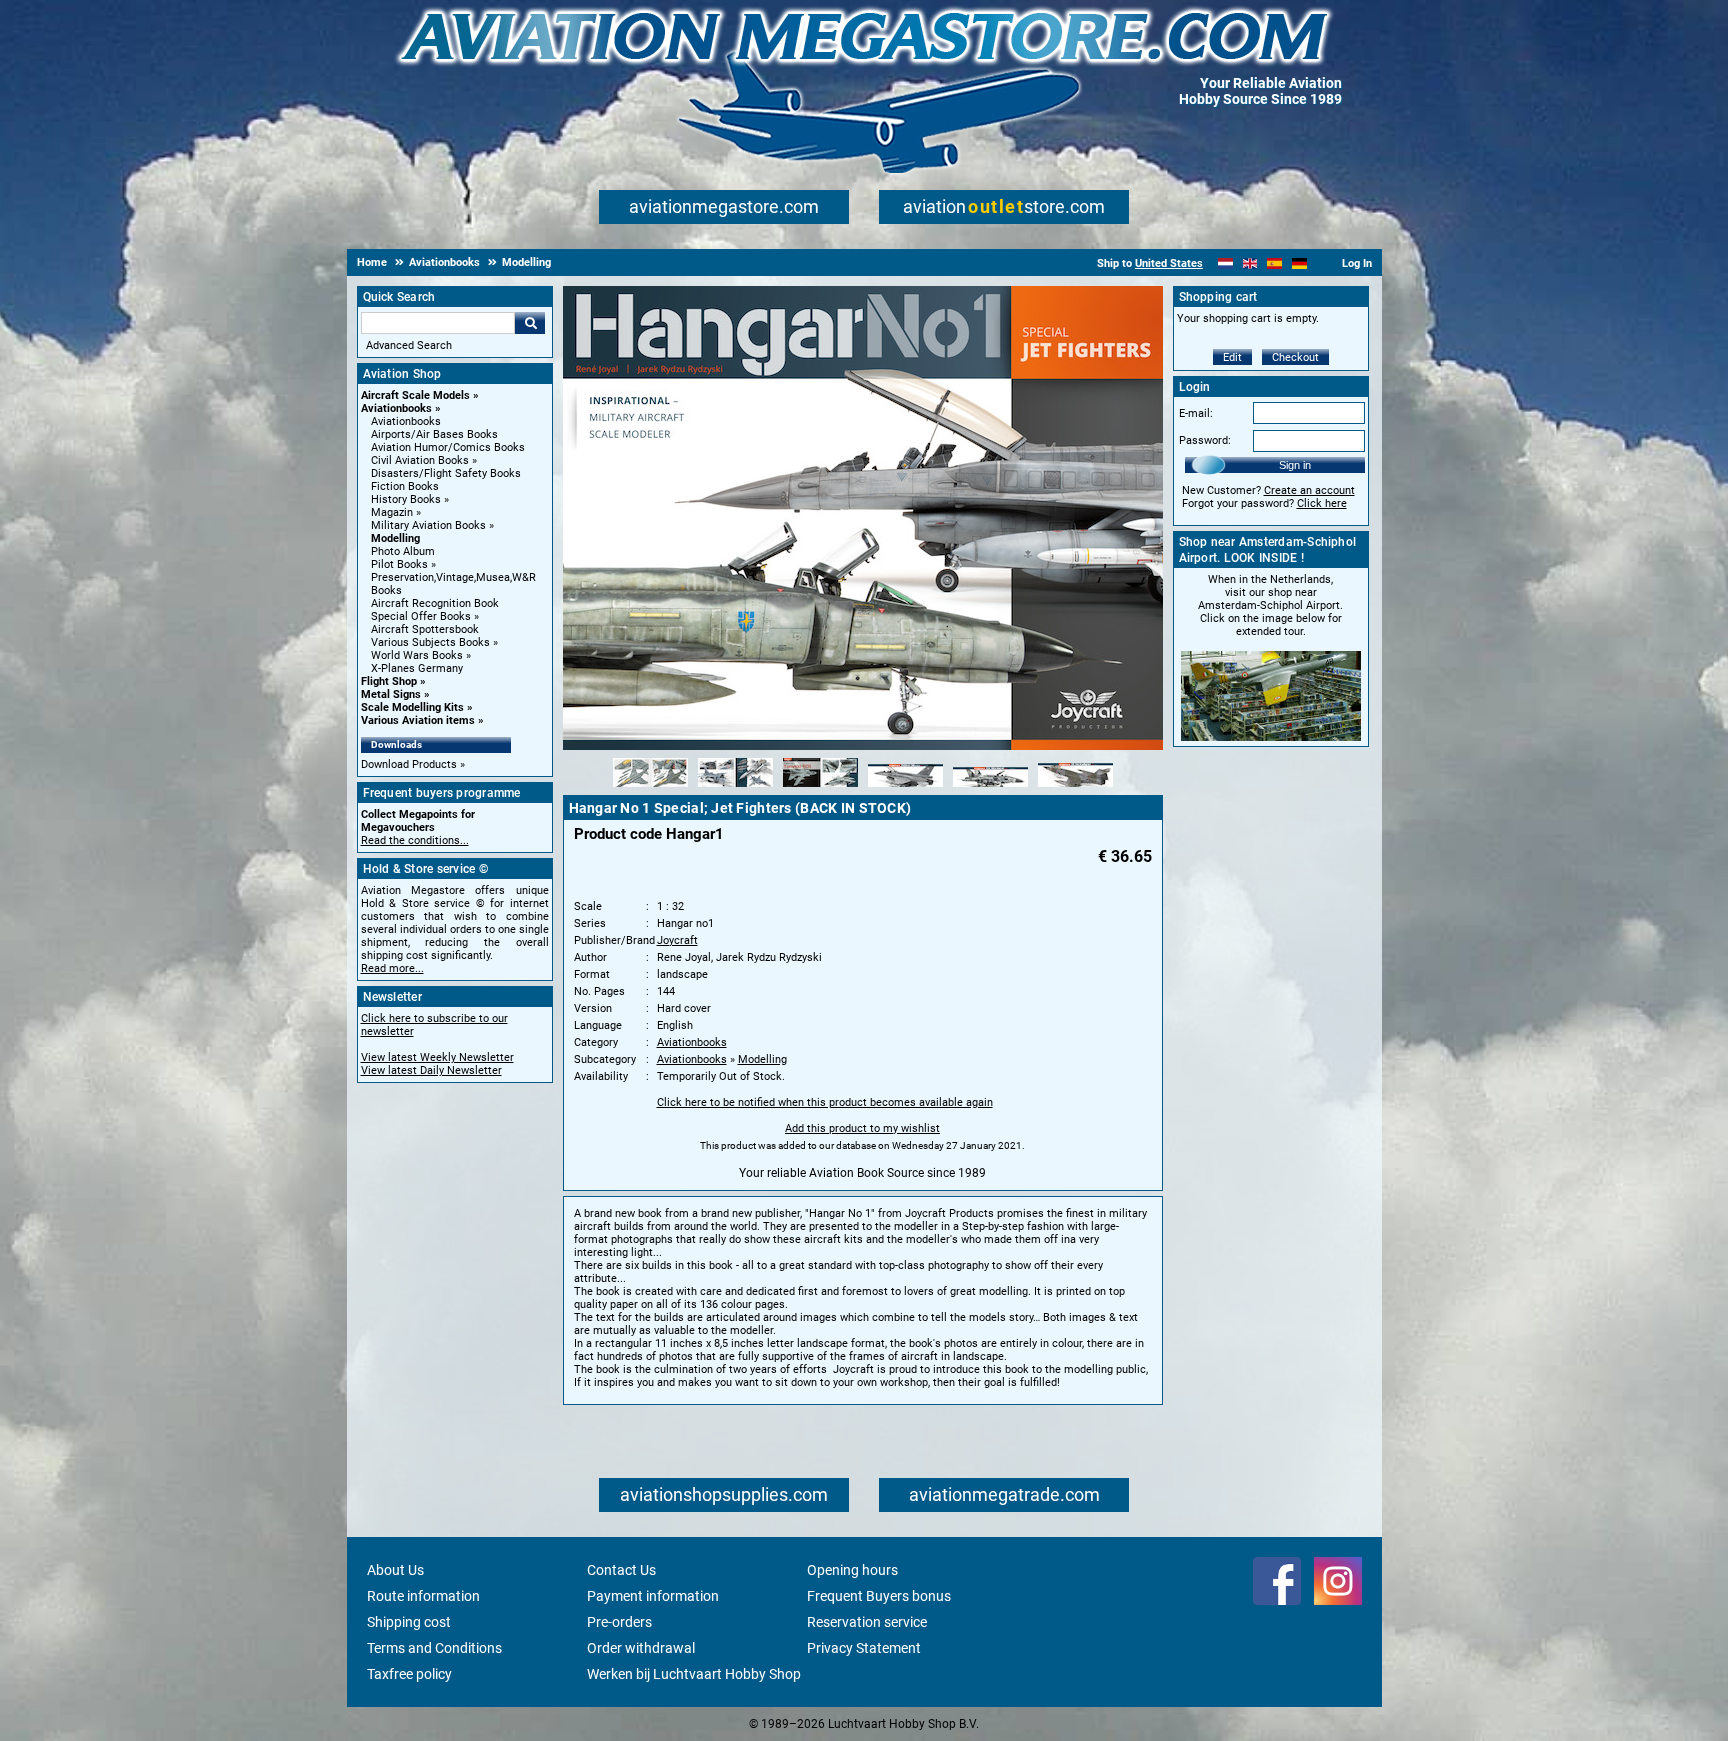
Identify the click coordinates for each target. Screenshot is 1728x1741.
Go (530, 323)
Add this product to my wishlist (862, 1128)
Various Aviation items (418, 720)
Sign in (1295, 465)
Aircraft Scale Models (415, 395)
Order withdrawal (641, 1648)
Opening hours (852, 1570)
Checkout (1295, 357)
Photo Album (403, 551)
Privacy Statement (864, 1648)
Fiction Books (405, 486)
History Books (406, 499)
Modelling (395, 538)
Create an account (1309, 490)
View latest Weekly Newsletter (437, 1057)
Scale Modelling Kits (412, 707)
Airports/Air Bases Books (434, 434)
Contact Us (621, 1570)
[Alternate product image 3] (820, 788)
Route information (423, 1596)
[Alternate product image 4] (905, 788)
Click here (1322, 503)
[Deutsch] (1299, 263)
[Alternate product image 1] (650, 788)
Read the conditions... (415, 840)
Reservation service (867, 1622)
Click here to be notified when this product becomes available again (825, 1102)
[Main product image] (863, 746)
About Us (395, 1570)
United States (1169, 263)
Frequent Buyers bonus (879, 1596)
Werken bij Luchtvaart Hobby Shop (694, 1674)
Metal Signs (391, 694)
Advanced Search (409, 345)
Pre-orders (619, 1622)
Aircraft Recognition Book (435, 603)
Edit (1232, 357)
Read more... (392, 968)
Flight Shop (389, 681)
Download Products (409, 764)
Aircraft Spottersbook (425, 629)
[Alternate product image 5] (990, 788)
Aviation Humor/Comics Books (448, 447)
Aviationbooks (396, 408)
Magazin (392, 512)
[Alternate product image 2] (735, 788)
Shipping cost (409, 1622)
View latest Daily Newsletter (431, 1070)
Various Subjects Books (430, 642)
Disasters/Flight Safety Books (446, 473)
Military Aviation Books (428, 525)
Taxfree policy (409, 1674)
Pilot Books (399, 564)
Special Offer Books (421, 616)
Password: (1205, 440)
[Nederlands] (1225, 263)
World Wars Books (417, 655)
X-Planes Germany (417, 668)
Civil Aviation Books (420, 460)
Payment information (653, 1596)
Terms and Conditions (434, 1648)
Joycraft (677, 940)
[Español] (1274, 263)
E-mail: (1196, 413)
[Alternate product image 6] (1075, 788)
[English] (1250, 263)
